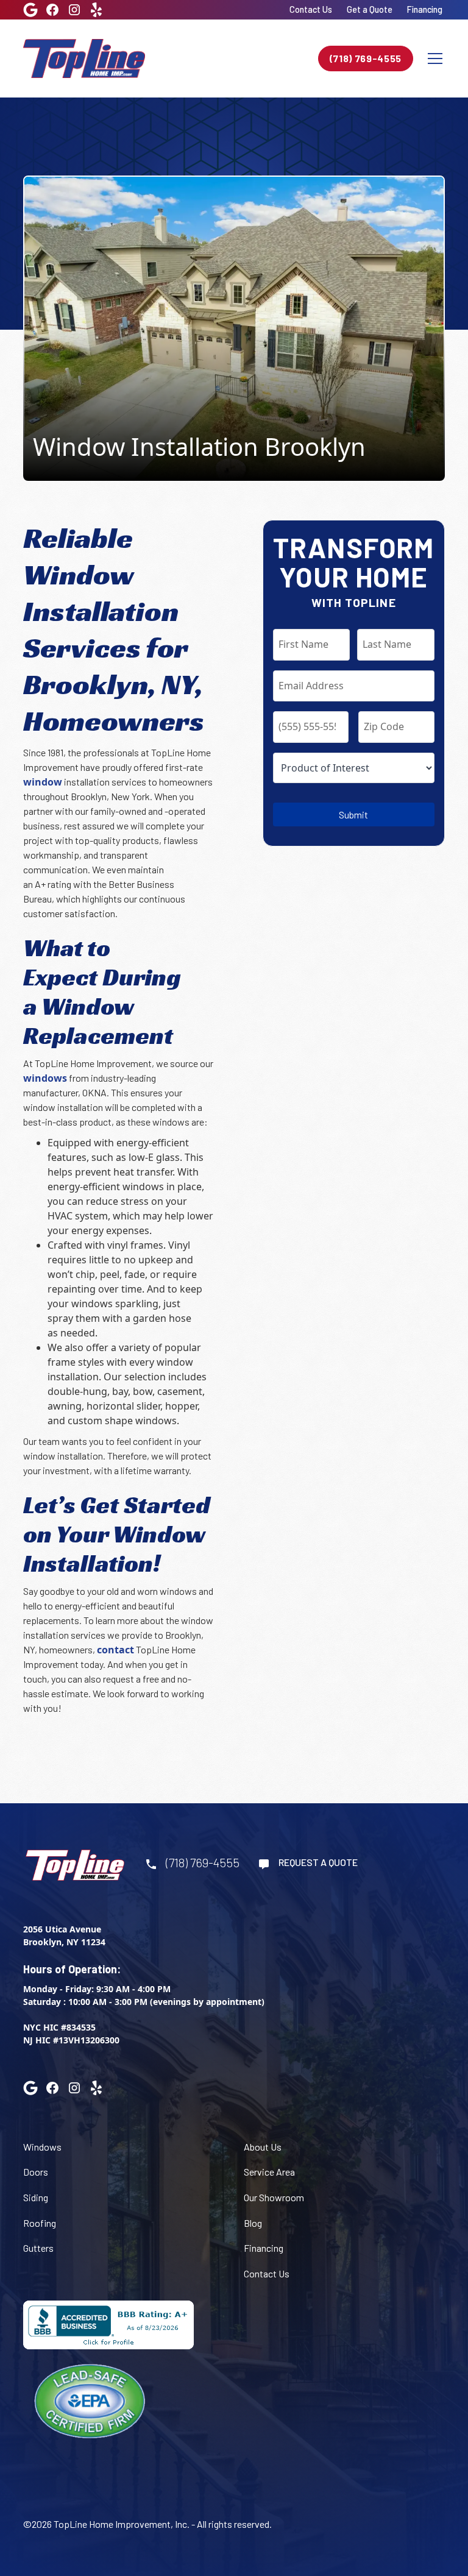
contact (115, 1650)
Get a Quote (370, 9)
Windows (42, 2147)
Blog (253, 2223)
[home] (84, 58)
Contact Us (311, 9)
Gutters (38, 2248)
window (43, 782)
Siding (36, 2197)
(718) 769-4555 (366, 58)
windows (45, 1078)
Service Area (269, 2172)
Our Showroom (274, 2197)
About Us (263, 2147)
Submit (353, 814)
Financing (425, 9)
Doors (36, 2172)
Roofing (40, 2223)
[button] (433, 59)
